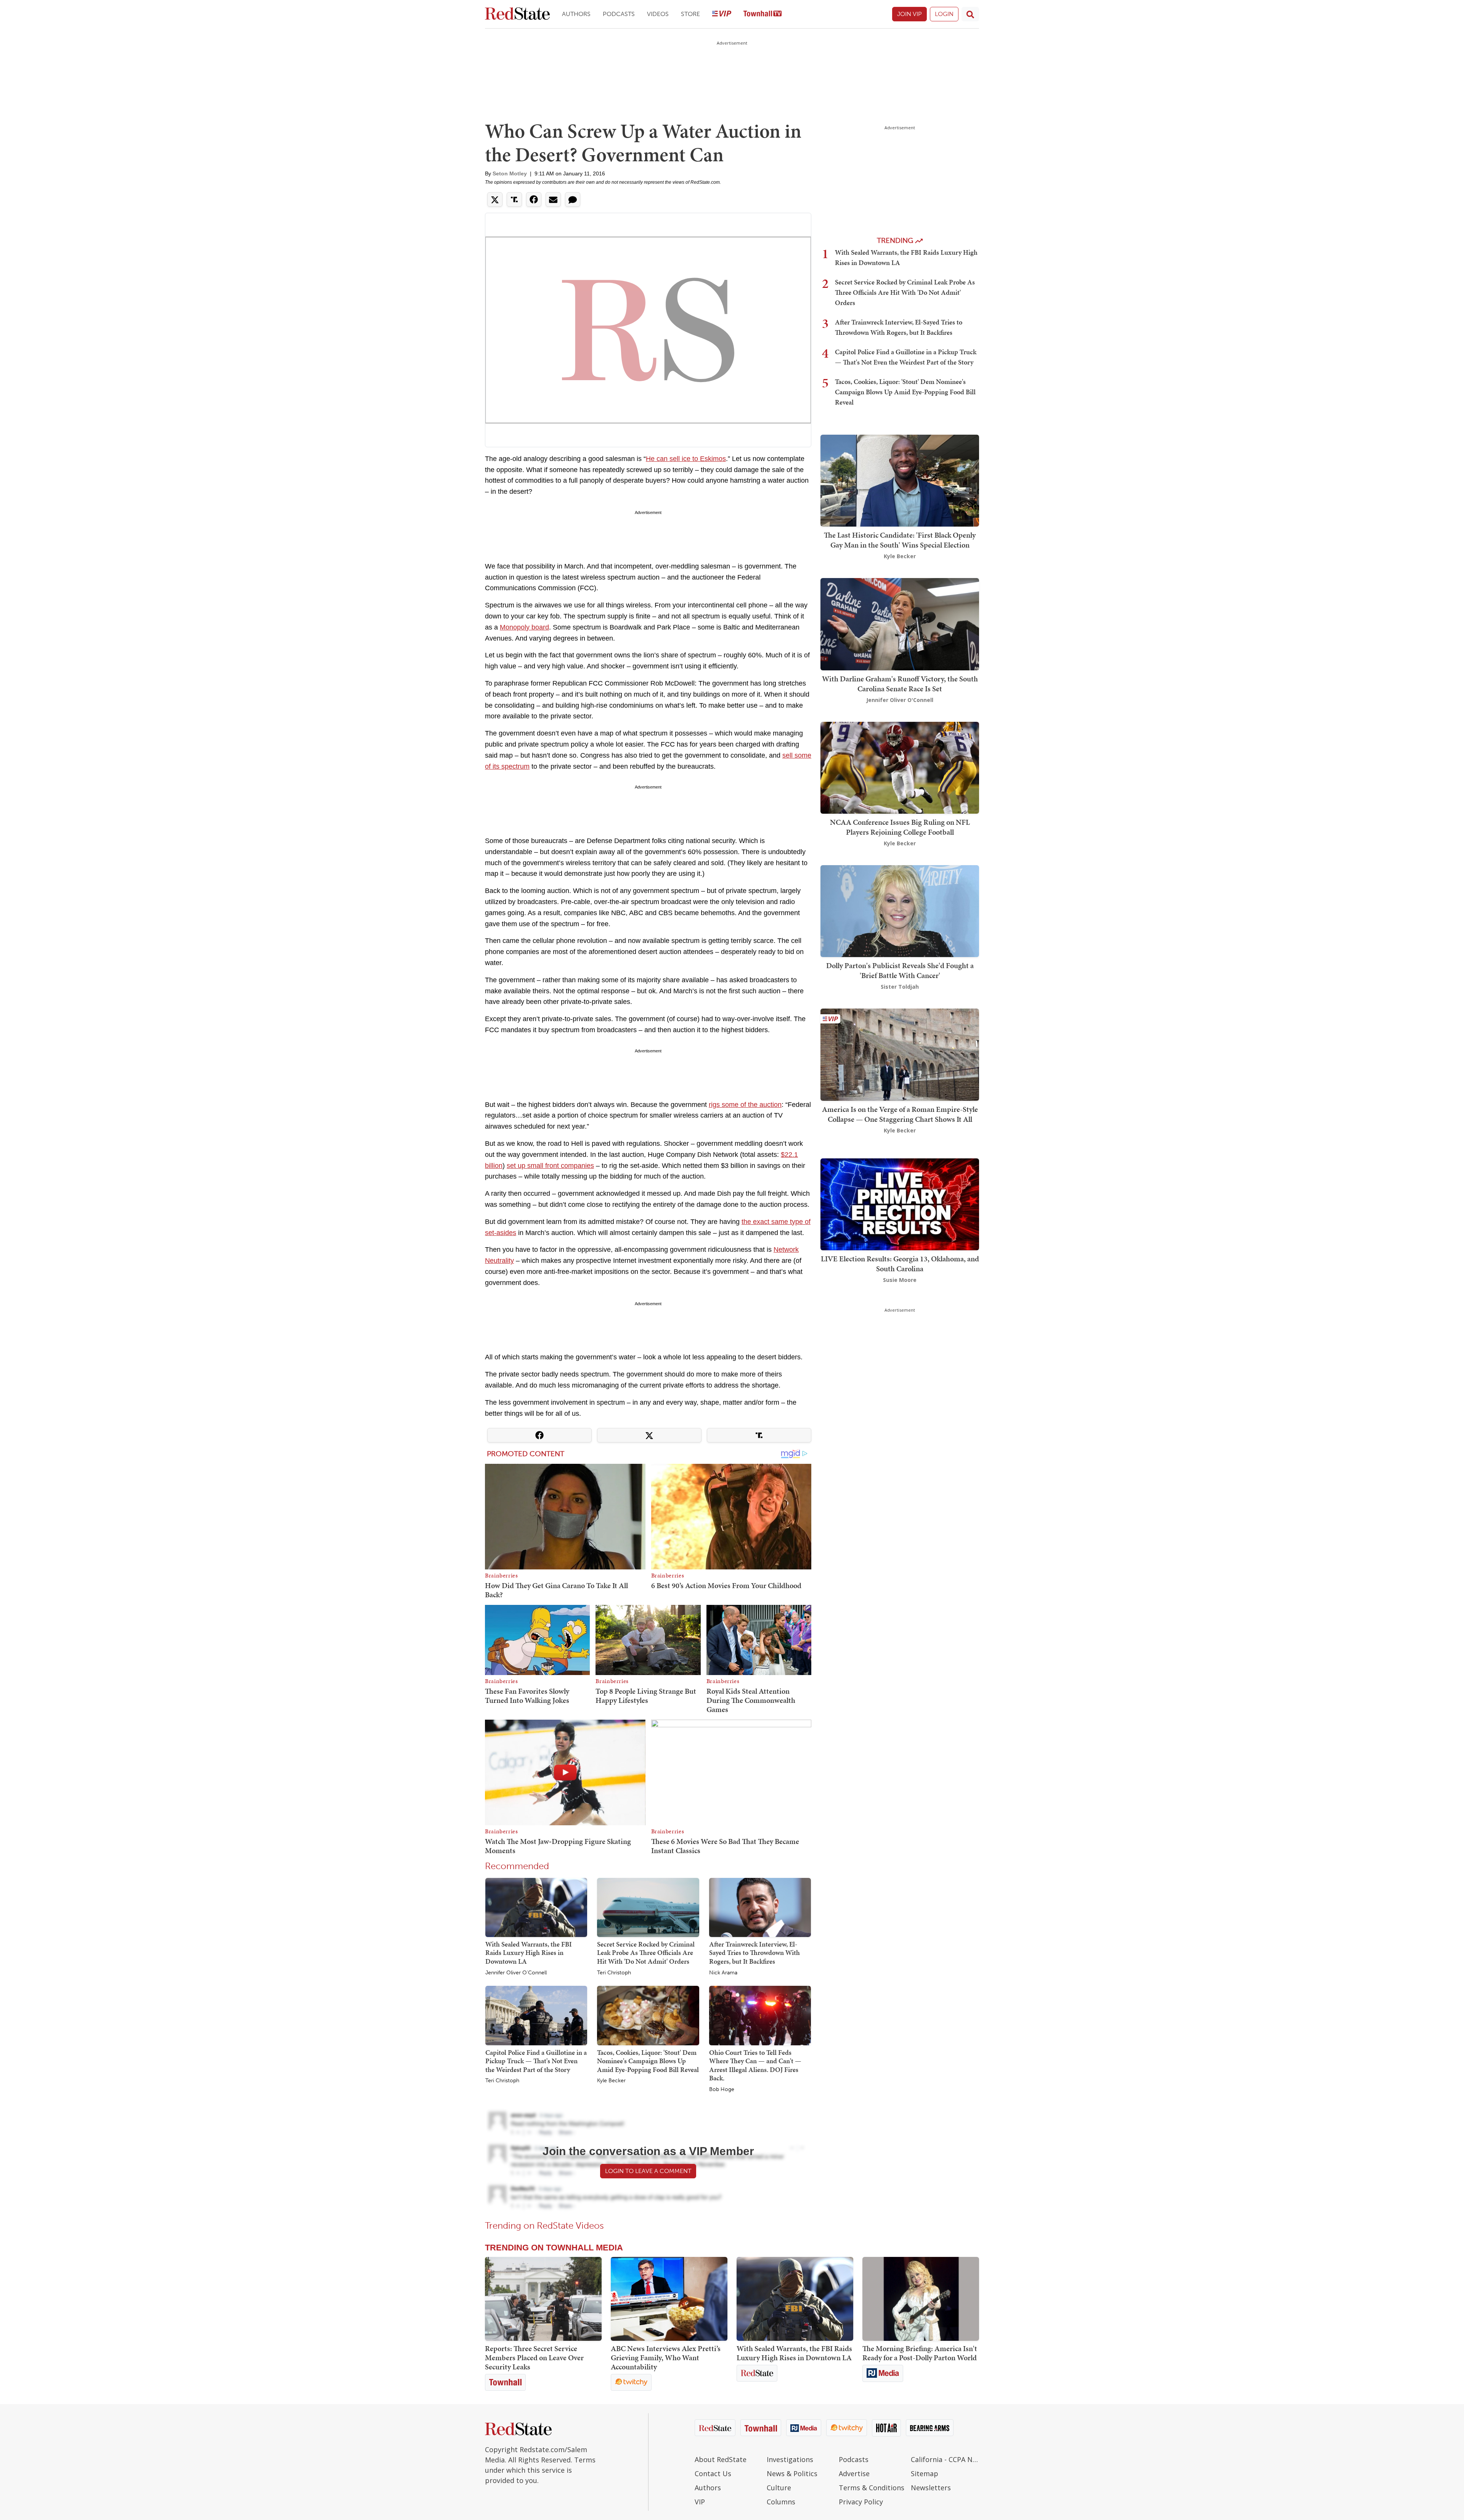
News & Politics (792, 2473)
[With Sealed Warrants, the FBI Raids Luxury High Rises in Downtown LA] (536, 1907)
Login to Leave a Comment (648, 2171)
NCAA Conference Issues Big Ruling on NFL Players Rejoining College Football (900, 827)
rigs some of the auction (745, 1105)
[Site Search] (970, 14)
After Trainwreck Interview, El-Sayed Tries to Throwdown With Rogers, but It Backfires (754, 1953)
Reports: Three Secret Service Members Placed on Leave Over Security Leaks (534, 2358)
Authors (576, 14)
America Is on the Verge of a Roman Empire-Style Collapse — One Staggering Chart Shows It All (900, 1114)
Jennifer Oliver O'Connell (516, 1973)
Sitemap (925, 2473)
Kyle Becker (611, 2081)
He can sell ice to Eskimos (686, 459)
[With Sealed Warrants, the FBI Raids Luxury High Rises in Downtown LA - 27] (795, 2299)
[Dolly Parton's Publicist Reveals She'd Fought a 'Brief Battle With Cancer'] (900, 910)
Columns (781, 2502)
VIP (700, 2502)
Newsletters (931, 2488)
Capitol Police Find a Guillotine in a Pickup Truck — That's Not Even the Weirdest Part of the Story (536, 2061)
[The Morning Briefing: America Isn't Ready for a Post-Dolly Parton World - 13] (921, 2299)
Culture (779, 2488)
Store (690, 14)
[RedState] (517, 14)
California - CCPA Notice (945, 2459)
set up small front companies (550, 1166)
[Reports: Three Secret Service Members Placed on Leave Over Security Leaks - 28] (543, 2299)
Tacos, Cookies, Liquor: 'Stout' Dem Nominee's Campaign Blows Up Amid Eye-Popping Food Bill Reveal (648, 2061)
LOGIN (944, 14)
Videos (658, 14)
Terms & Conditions (872, 2488)
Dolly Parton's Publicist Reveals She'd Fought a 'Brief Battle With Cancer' (900, 970)
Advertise (854, 2473)
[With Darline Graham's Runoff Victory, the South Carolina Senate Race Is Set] (900, 624)
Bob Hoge (722, 2090)
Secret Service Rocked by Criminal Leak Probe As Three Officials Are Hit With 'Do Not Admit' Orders (646, 1953)
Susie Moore (900, 1280)
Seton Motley (510, 173)
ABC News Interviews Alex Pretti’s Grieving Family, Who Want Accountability (666, 2358)
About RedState (721, 2459)
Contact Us (713, 2473)
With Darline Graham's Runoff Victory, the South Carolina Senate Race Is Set (900, 684)
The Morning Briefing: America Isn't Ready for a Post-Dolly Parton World (920, 2353)
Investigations (790, 2459)
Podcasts (619, 14)
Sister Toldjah (900, 987)
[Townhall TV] (762, 14)
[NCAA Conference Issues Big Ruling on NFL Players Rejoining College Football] (900, 767)
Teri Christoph (614, 1973)
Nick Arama (723, 1973)
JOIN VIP (909, 14)
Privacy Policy (861, 2502)
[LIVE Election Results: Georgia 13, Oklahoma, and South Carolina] (900, 1204)
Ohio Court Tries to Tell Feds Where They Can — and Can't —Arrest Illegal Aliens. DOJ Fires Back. (755, 2065)
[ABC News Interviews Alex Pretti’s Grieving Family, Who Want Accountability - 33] (669, 2299)
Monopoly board (524, 627)
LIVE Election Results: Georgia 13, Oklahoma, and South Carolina (900, 1264)
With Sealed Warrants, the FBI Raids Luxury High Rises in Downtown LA (529, 1953)
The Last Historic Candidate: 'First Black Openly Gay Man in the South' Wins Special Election (900, 540)
